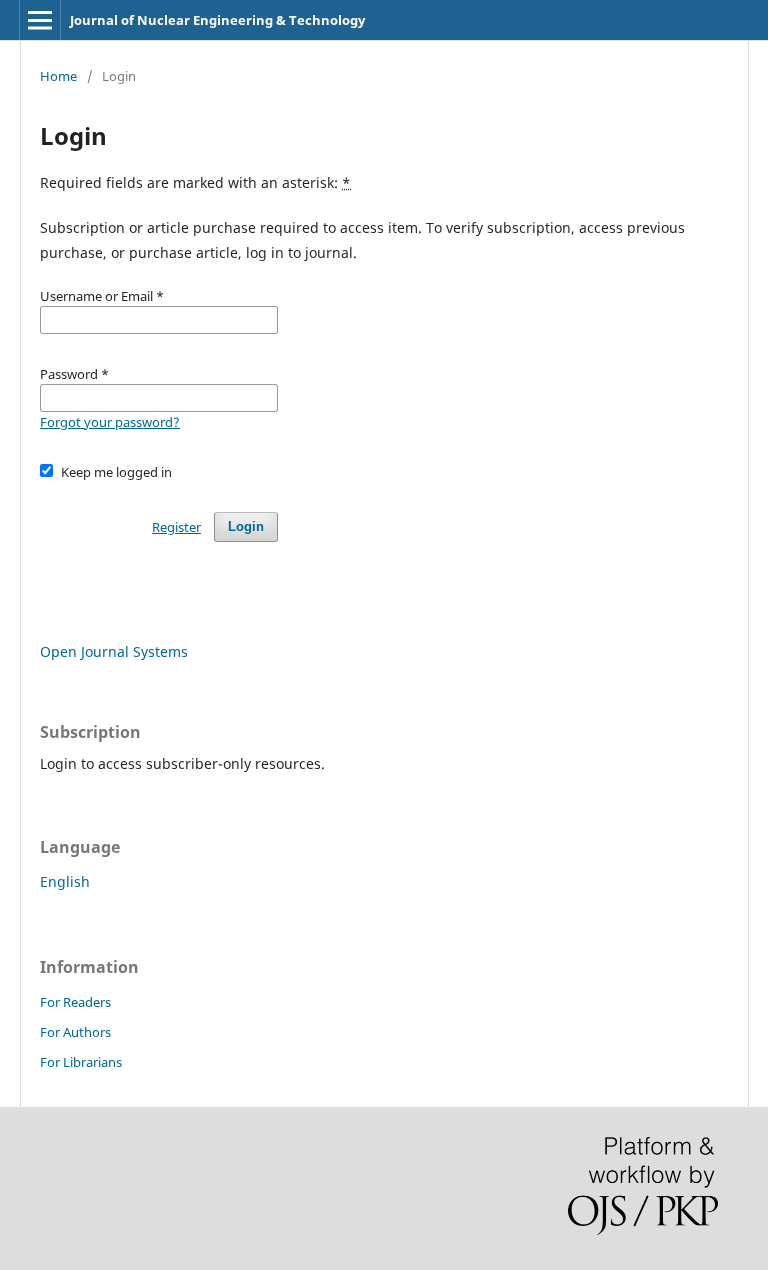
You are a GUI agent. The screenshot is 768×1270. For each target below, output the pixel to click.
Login (246, 526)
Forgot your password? (110, 422)
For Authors (75, 1032)
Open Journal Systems (114, 651)
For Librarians (81, 1062)
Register (176, 527)
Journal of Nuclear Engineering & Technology (217, 20)
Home (58, 76)
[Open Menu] (40, 20)
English (65, 881)
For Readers (75, 1002)
